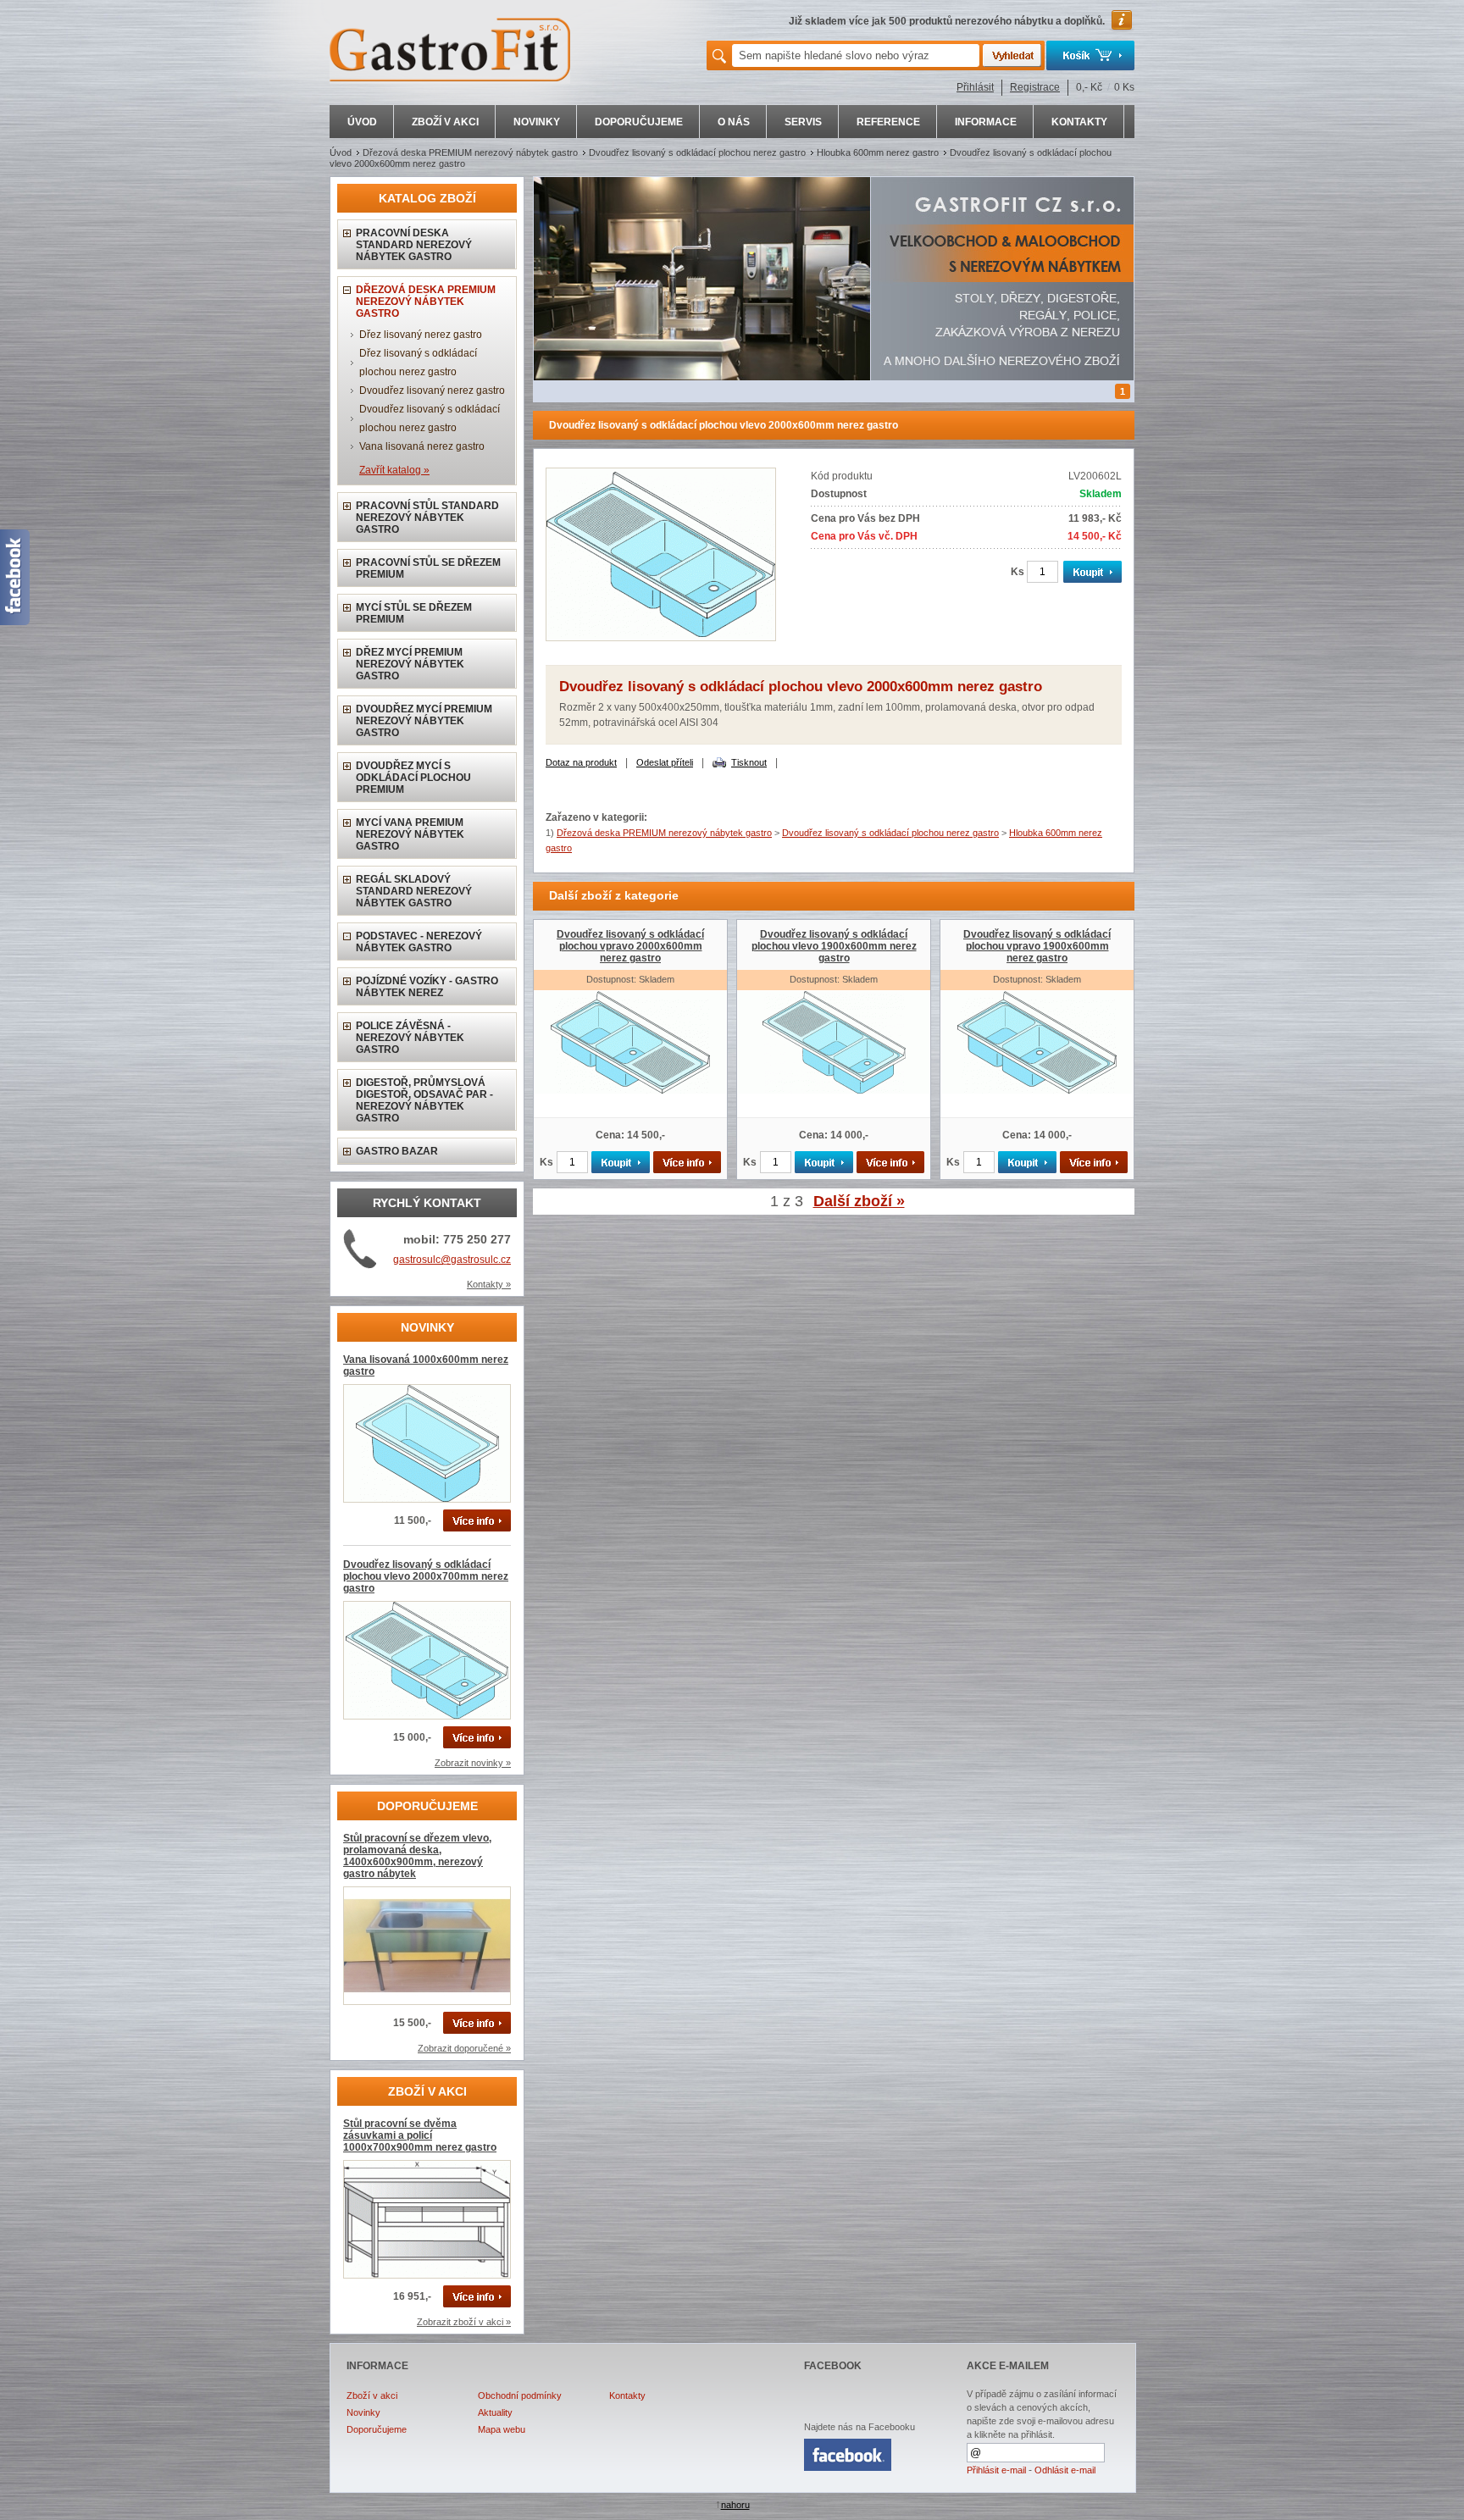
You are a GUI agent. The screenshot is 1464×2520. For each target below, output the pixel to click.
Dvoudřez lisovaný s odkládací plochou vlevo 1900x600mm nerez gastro (834, 946)
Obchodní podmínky (520, 2395)
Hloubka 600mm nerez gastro (878, 152)
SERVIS (803, 122)
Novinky (363, 2412)
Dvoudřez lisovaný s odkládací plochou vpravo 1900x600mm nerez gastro (1037, 946)
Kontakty (627, 2395)
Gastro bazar (397, 1151)
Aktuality (495, 2412)
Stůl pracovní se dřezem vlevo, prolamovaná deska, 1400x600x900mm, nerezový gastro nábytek (417, 1856)
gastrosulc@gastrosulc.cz (452, 1260)
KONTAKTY (1079, 122)
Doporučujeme (377, 2429)
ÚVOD (362, 122)
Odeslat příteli (665, 762)
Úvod (341, 152)
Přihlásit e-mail (996, 2470)
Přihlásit (975, 87)
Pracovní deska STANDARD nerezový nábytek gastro (414, 245)
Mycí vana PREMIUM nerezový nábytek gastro (410, 834)
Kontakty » (489, 1284)
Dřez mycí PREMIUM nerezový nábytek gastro (410, 664)
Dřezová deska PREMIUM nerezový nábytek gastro (470, 152)
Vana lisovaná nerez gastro (422, 446)
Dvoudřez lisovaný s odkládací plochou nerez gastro (697, 152)
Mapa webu (502, 2429)
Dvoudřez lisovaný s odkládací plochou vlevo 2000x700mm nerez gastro (426, 1576)
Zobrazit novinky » (473, 1763)
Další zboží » (859, 1201)
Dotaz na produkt (581, 762)
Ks (1018, 572)
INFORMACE (986, 122)
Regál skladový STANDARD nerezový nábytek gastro (414, 891)
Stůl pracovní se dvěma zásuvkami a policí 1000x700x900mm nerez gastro (420, 2135)
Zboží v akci (372, 2395)
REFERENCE (888, 122)
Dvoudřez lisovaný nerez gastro (432, 390)
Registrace (1035, 87)
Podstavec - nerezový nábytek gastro (419, 942)
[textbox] (856, 55)
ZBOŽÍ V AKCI (445, 122)
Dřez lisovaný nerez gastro (421, 335)
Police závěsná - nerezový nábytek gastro (410, 1038)
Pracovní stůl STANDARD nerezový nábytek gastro (427, 518)
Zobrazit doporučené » (464, 2048)
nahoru (735, 2505)
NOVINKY (537, 122)
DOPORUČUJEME (639, 122)
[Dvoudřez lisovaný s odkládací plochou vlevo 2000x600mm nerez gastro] (661, 638)
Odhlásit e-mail (1065, 2470)
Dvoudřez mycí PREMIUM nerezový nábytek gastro (424, 721)
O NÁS (734, 122)
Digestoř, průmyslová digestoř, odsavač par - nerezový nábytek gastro (424, 1100)
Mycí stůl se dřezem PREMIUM (414, 613)
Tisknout (749, 762)
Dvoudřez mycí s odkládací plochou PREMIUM (413, 778)
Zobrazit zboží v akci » (464, 2322)
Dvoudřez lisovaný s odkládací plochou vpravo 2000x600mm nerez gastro (630, 946)
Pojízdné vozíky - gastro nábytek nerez (427, 987)
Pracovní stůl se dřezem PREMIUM (428, 568)
